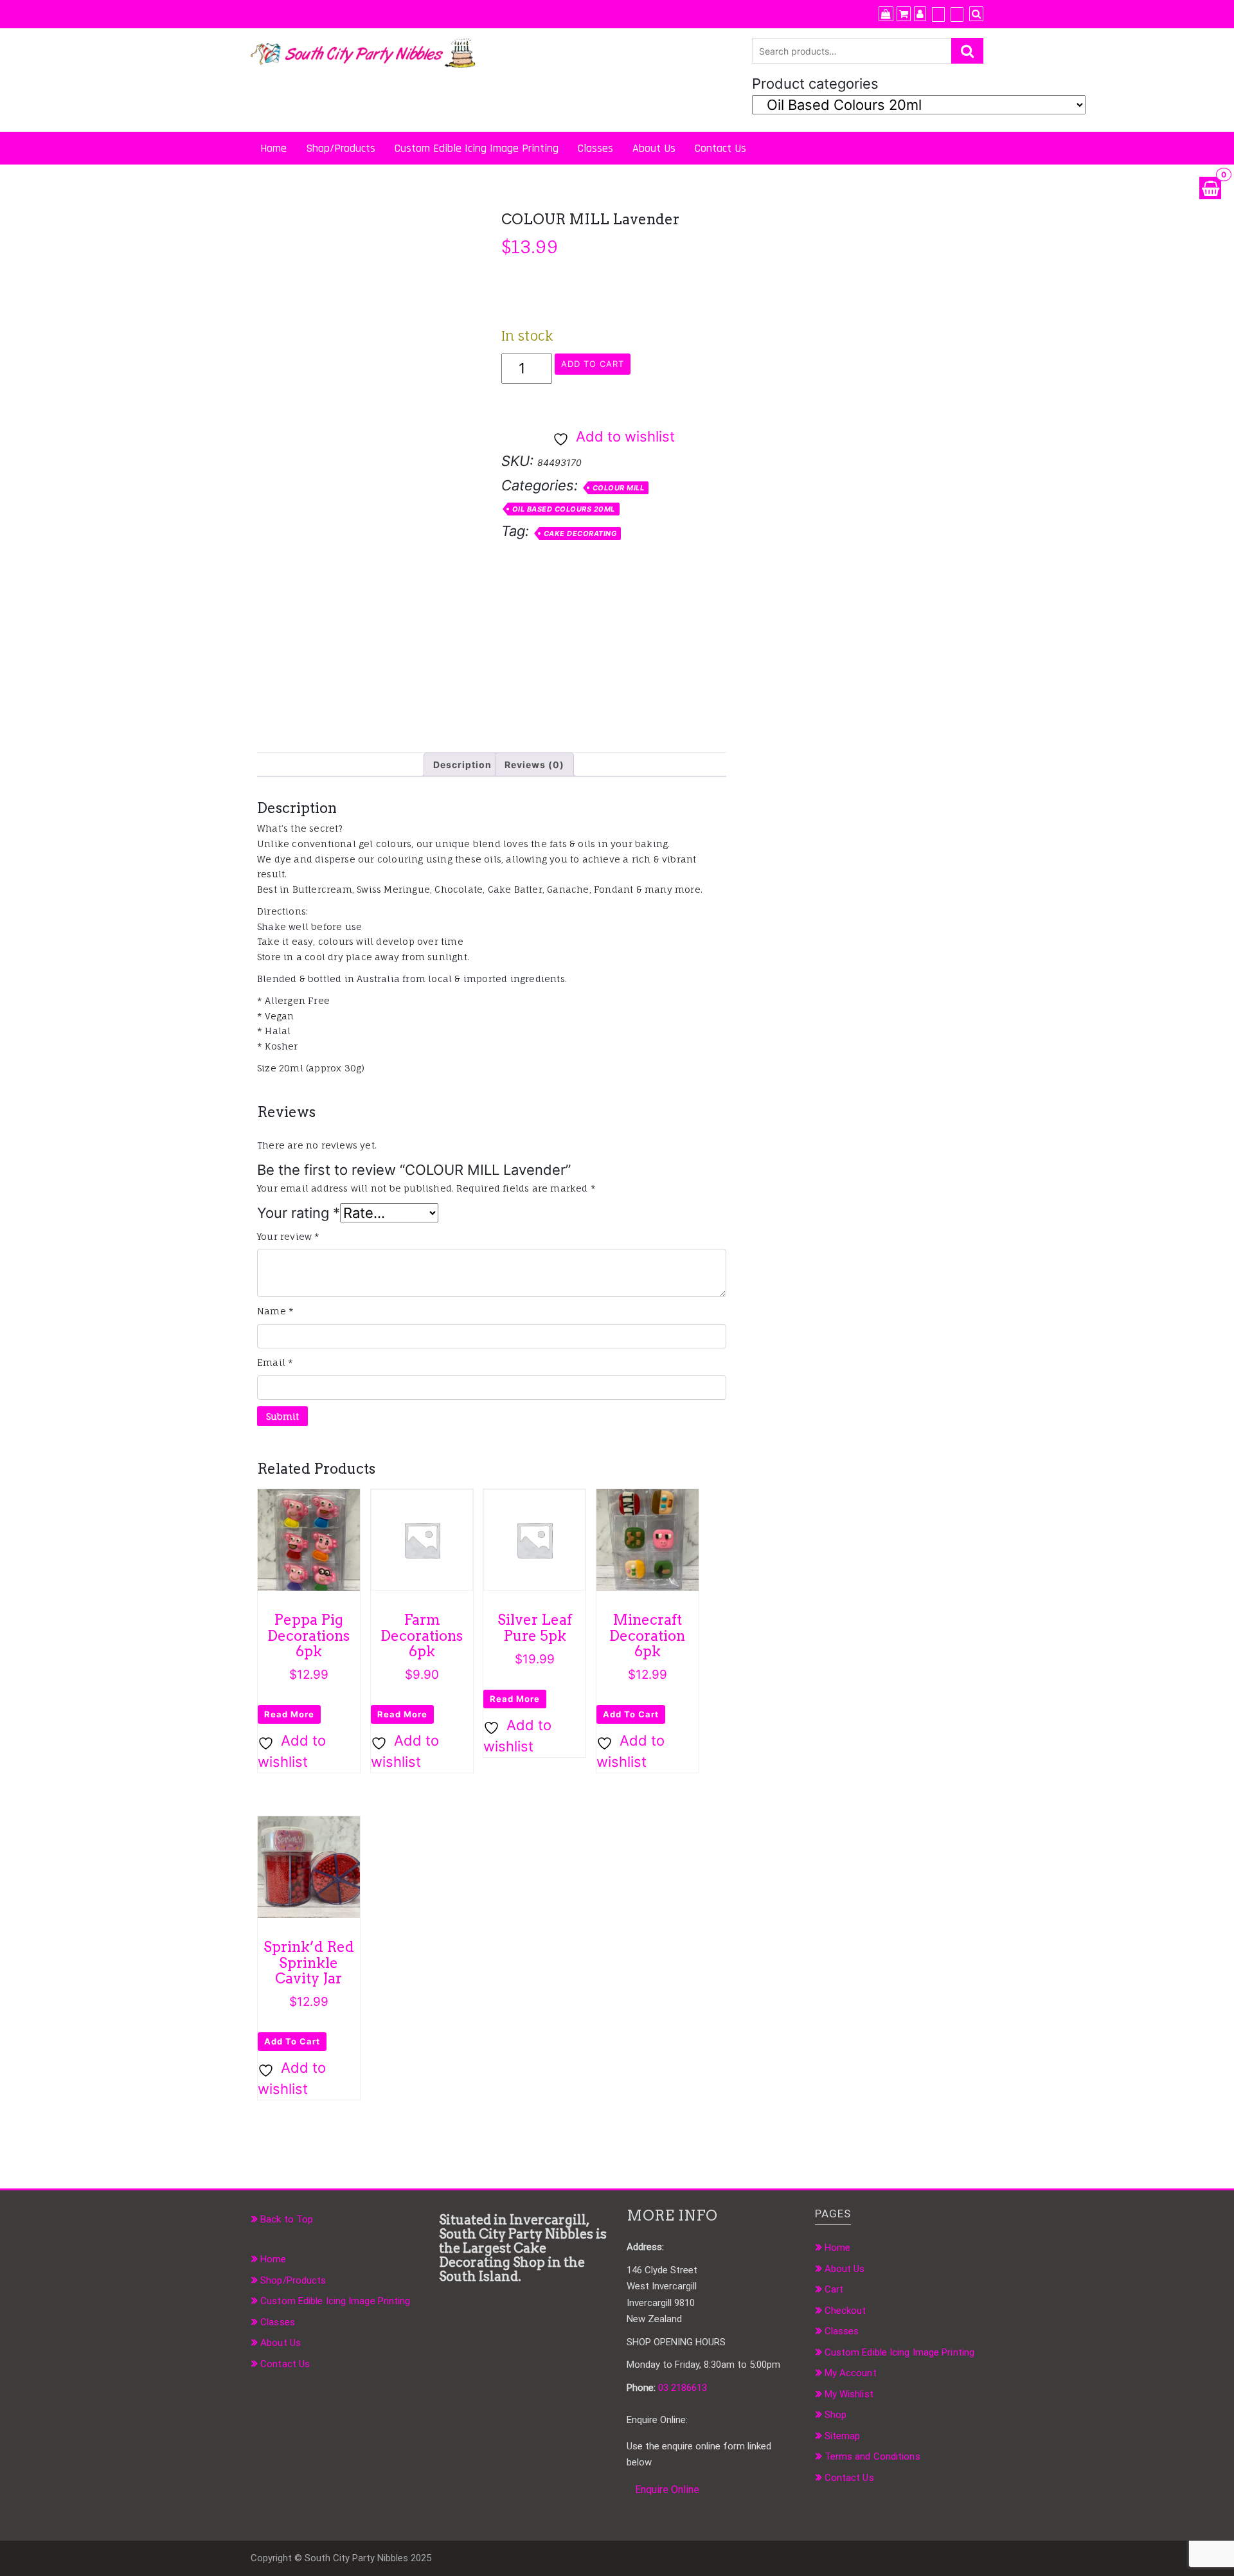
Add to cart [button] (631, 1714)
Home (273, 148)
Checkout (845, 2311)
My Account (851, 2373)
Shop (836, 2415)
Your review (289, 1236)
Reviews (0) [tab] (534, 765)
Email (275, 1362)
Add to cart (593, 364)
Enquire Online (667, 2490)
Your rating (299, 1213)
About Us (654, 148)
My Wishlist (849, 2394)
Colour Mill (619, 488)
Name (275, 1311)
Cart (834, 2289)
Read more (289, 1714)
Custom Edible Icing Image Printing (477, 148)
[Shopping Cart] (1210, 188)
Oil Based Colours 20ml (564, 509)
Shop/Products (341, 148)
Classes (595, 148)
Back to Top (287, 2219)
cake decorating (580, 533)
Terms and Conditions (872, 2456)
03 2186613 (683, 2388)
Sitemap (843, 2436)
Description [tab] (462, 765)
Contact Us (720, 148)
